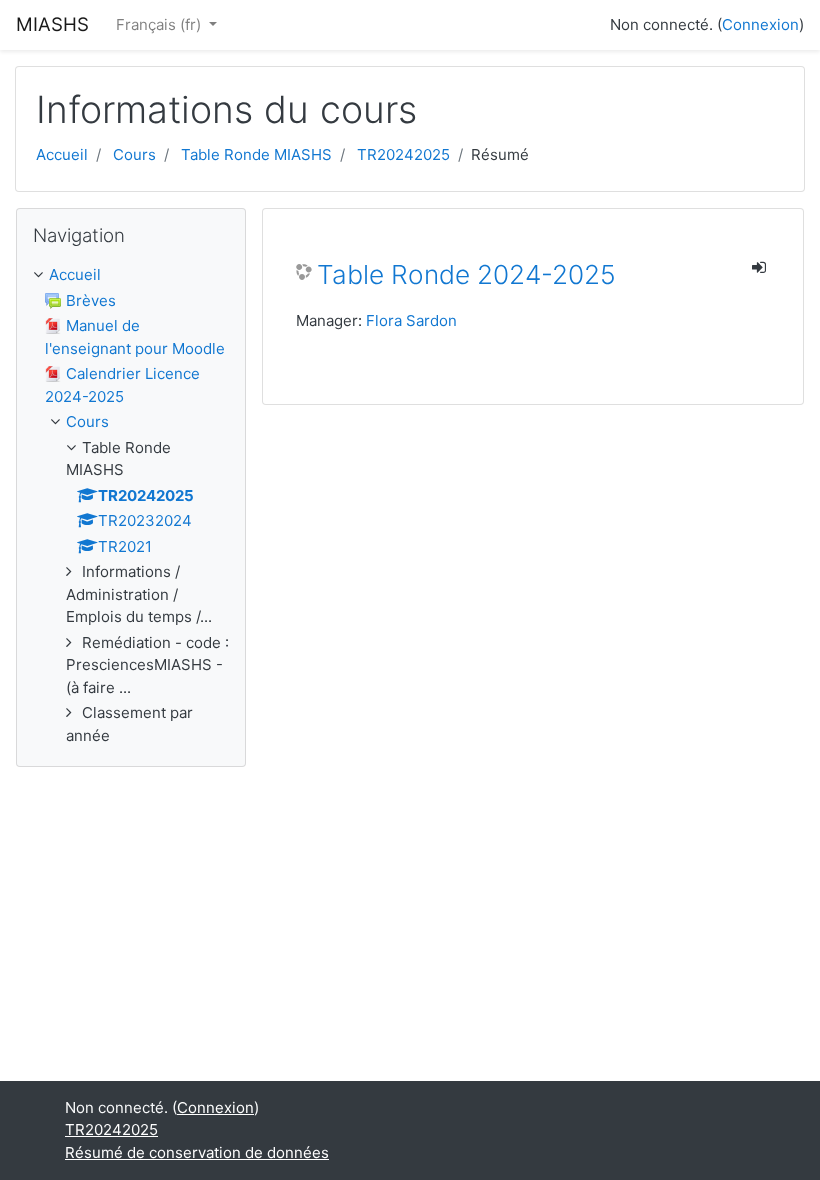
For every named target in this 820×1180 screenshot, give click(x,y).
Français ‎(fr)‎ (160, 24)
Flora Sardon (411, 320)
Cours (134, 154)
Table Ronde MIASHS (256, 154)
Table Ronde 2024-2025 (466, 274)
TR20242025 (403, 154)
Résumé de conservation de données (197, 1152)
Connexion (760, 24)
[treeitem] (131, 275)
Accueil (62, 154)
